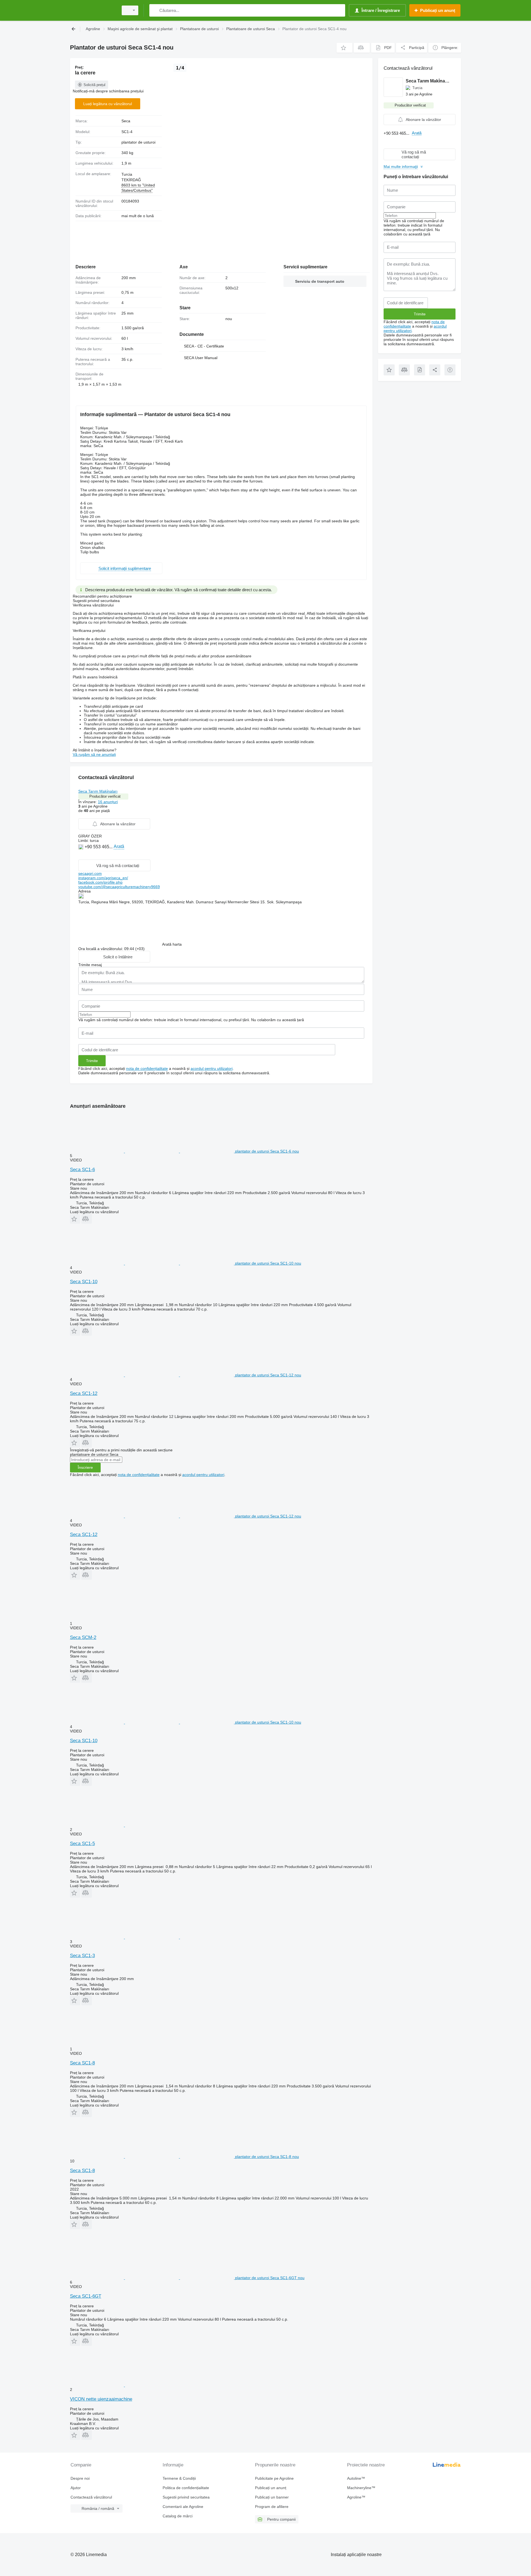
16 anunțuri (108, 802)
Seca (126, 121)
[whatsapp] (81, 855)
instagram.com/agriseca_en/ (103, 878)
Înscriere (85, 1467)
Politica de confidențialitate (186, 2488)
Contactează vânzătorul (91, 2497)
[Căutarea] (155, 10)
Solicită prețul (94, 85)
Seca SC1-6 (82, 1170)
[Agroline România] (93, 10)
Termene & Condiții (179, 2478)
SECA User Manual (201, 358)
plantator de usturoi (138, 142)
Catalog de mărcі (178, 2516)
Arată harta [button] (172, 944)
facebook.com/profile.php (100, 882)
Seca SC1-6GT (86, 2296)
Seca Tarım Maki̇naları (98, 791)
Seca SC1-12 (84, 1393)
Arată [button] (119, 846)
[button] (344, 48)
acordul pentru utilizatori (212, 1068)
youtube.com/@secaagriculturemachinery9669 (119, 887)
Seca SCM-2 (83, 1637)
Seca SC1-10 (84, 1282)
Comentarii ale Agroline (183, 2507)
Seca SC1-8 (82, 2063)
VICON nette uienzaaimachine (101, 2399)
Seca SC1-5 (82, 1844)
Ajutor (76, 2488)
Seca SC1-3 (82, 1956)
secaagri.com (90, 873)
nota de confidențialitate (147, 1068)
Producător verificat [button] (105, 796)
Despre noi (80, 2478)
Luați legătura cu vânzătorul (108, 104)
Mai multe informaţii (401, 167)
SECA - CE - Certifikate (204, 346)
